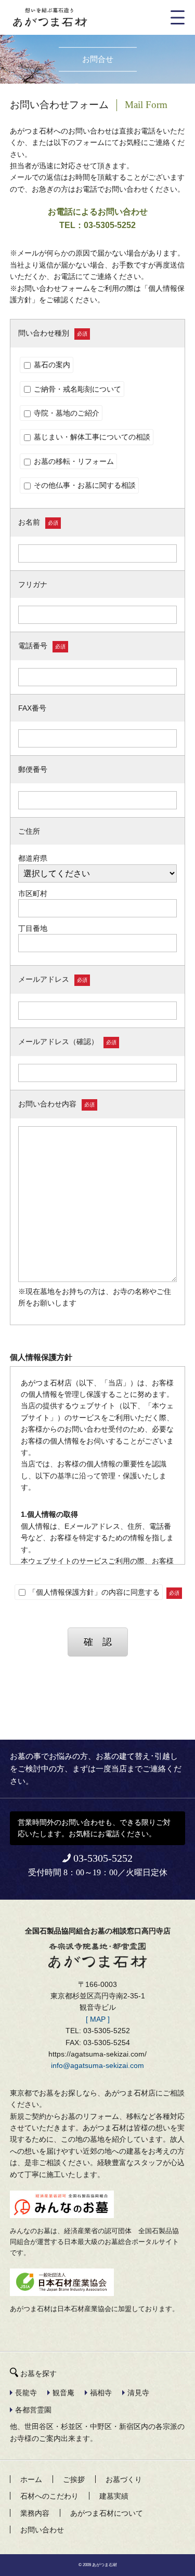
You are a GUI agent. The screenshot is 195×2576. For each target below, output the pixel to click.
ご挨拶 (74, 2479)
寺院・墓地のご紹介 (66, 413)
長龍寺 (26, 2393)
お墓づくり (124, 2479)
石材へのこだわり (49, 2496)
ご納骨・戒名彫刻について (76, 389)
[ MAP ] (98, 2019)
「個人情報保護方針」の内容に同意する (93, 1592)
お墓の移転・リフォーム (73, 461)
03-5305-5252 (103, 1858)
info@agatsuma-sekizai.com (97, 2065)
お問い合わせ (42, 2530)
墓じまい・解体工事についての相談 (91, 437)
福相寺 (101, 2393)
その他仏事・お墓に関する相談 (84, 485)
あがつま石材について (107, 2513)
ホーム (31, 2479)
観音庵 (63, 2393)
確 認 (98, 1642)
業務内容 (35, 2513)
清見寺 (138, 2393)
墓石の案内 (51, 365)
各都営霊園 (33, 2410)
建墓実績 (114, 2496)
